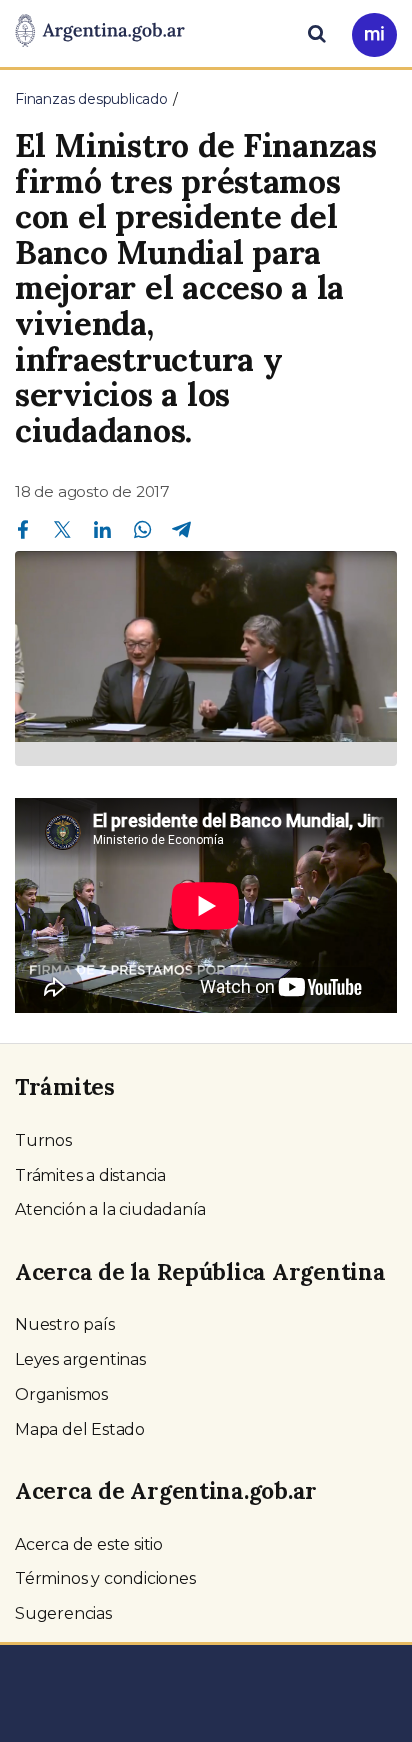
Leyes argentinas (80, 1359)
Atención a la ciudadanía (110, 1209)
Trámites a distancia (90, 1175)
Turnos (43, 1140)
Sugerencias (63, 1613)
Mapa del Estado (80, 1429)
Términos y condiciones (105, 1578)
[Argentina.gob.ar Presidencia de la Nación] (100, 32)
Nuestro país (65, 1324)
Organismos (61, 1394)
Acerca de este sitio (89, 1544)
